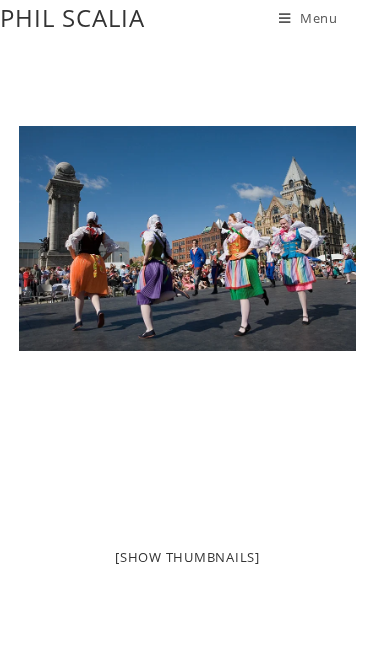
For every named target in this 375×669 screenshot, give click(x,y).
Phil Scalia (72, 17)
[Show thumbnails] (187, 557)
